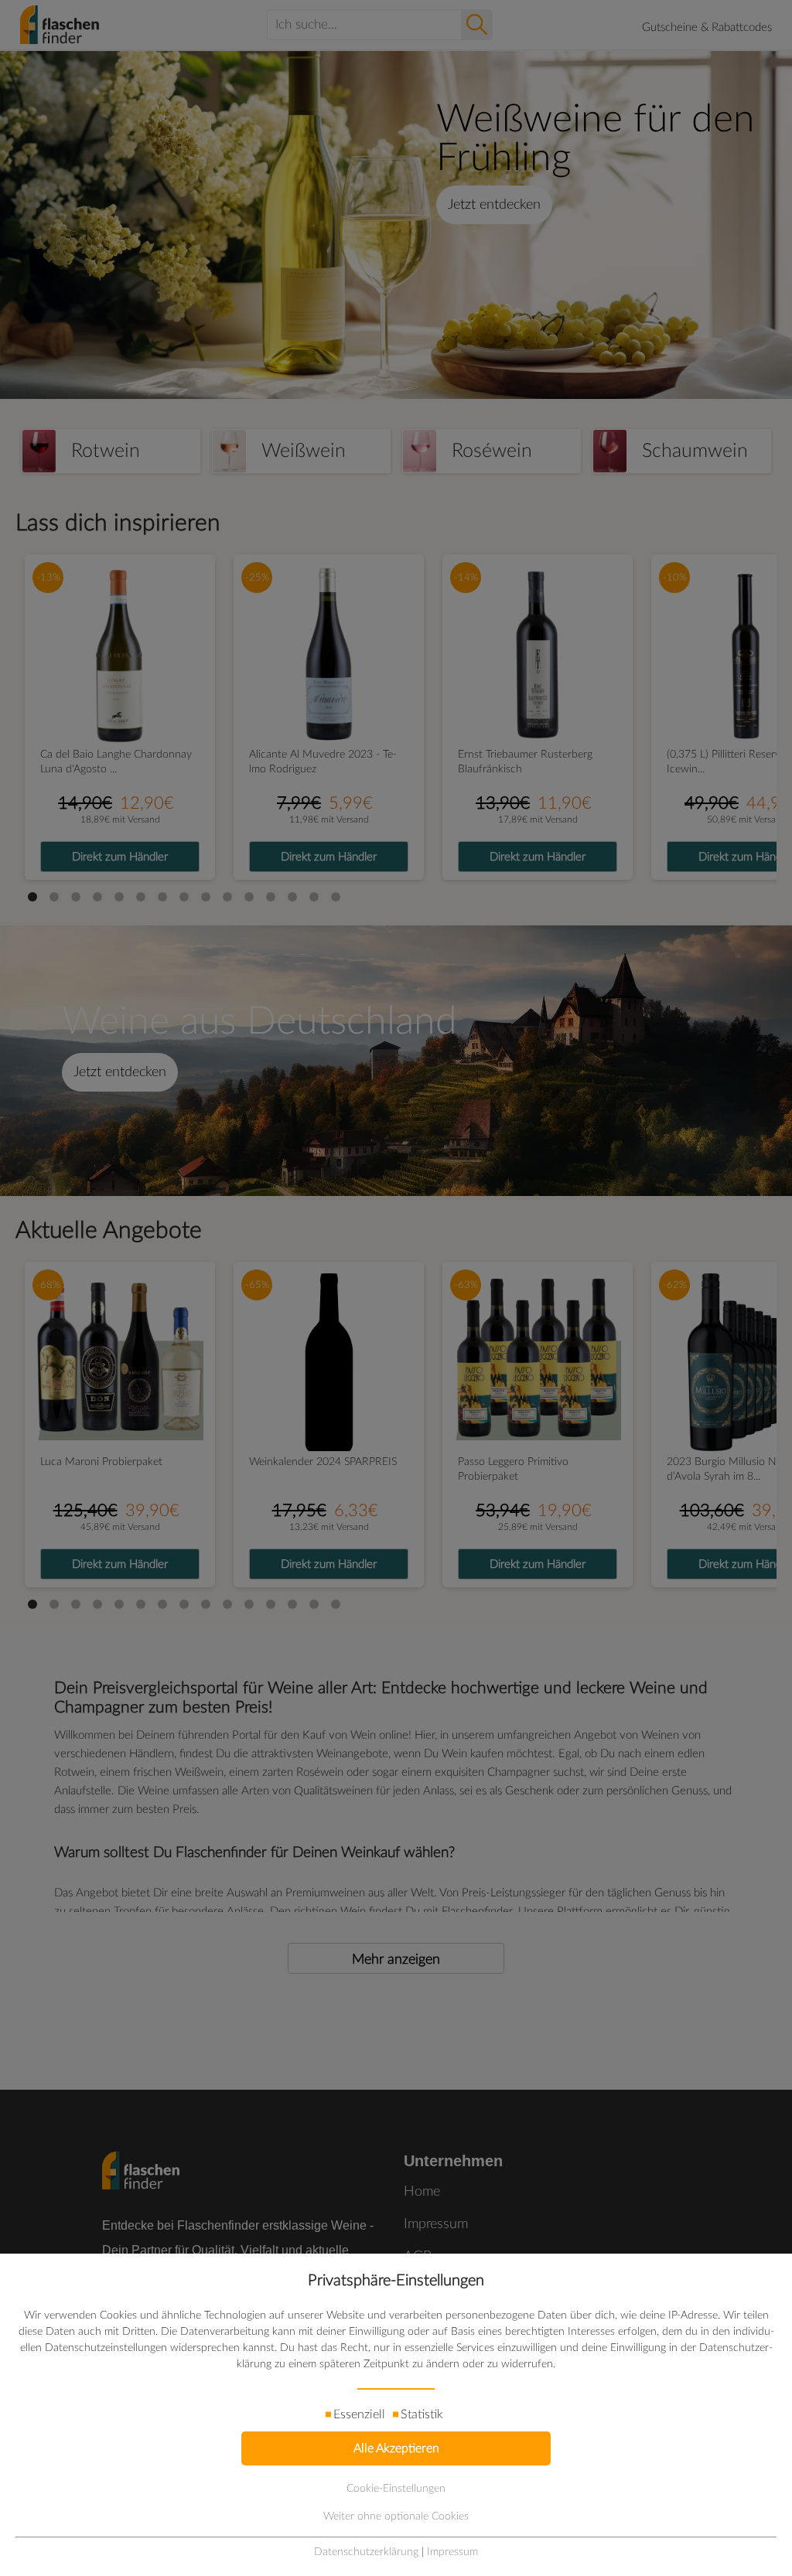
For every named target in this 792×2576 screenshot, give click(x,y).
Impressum (452, 2552)
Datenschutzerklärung (366, 2552)
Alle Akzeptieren (396, 2448)
